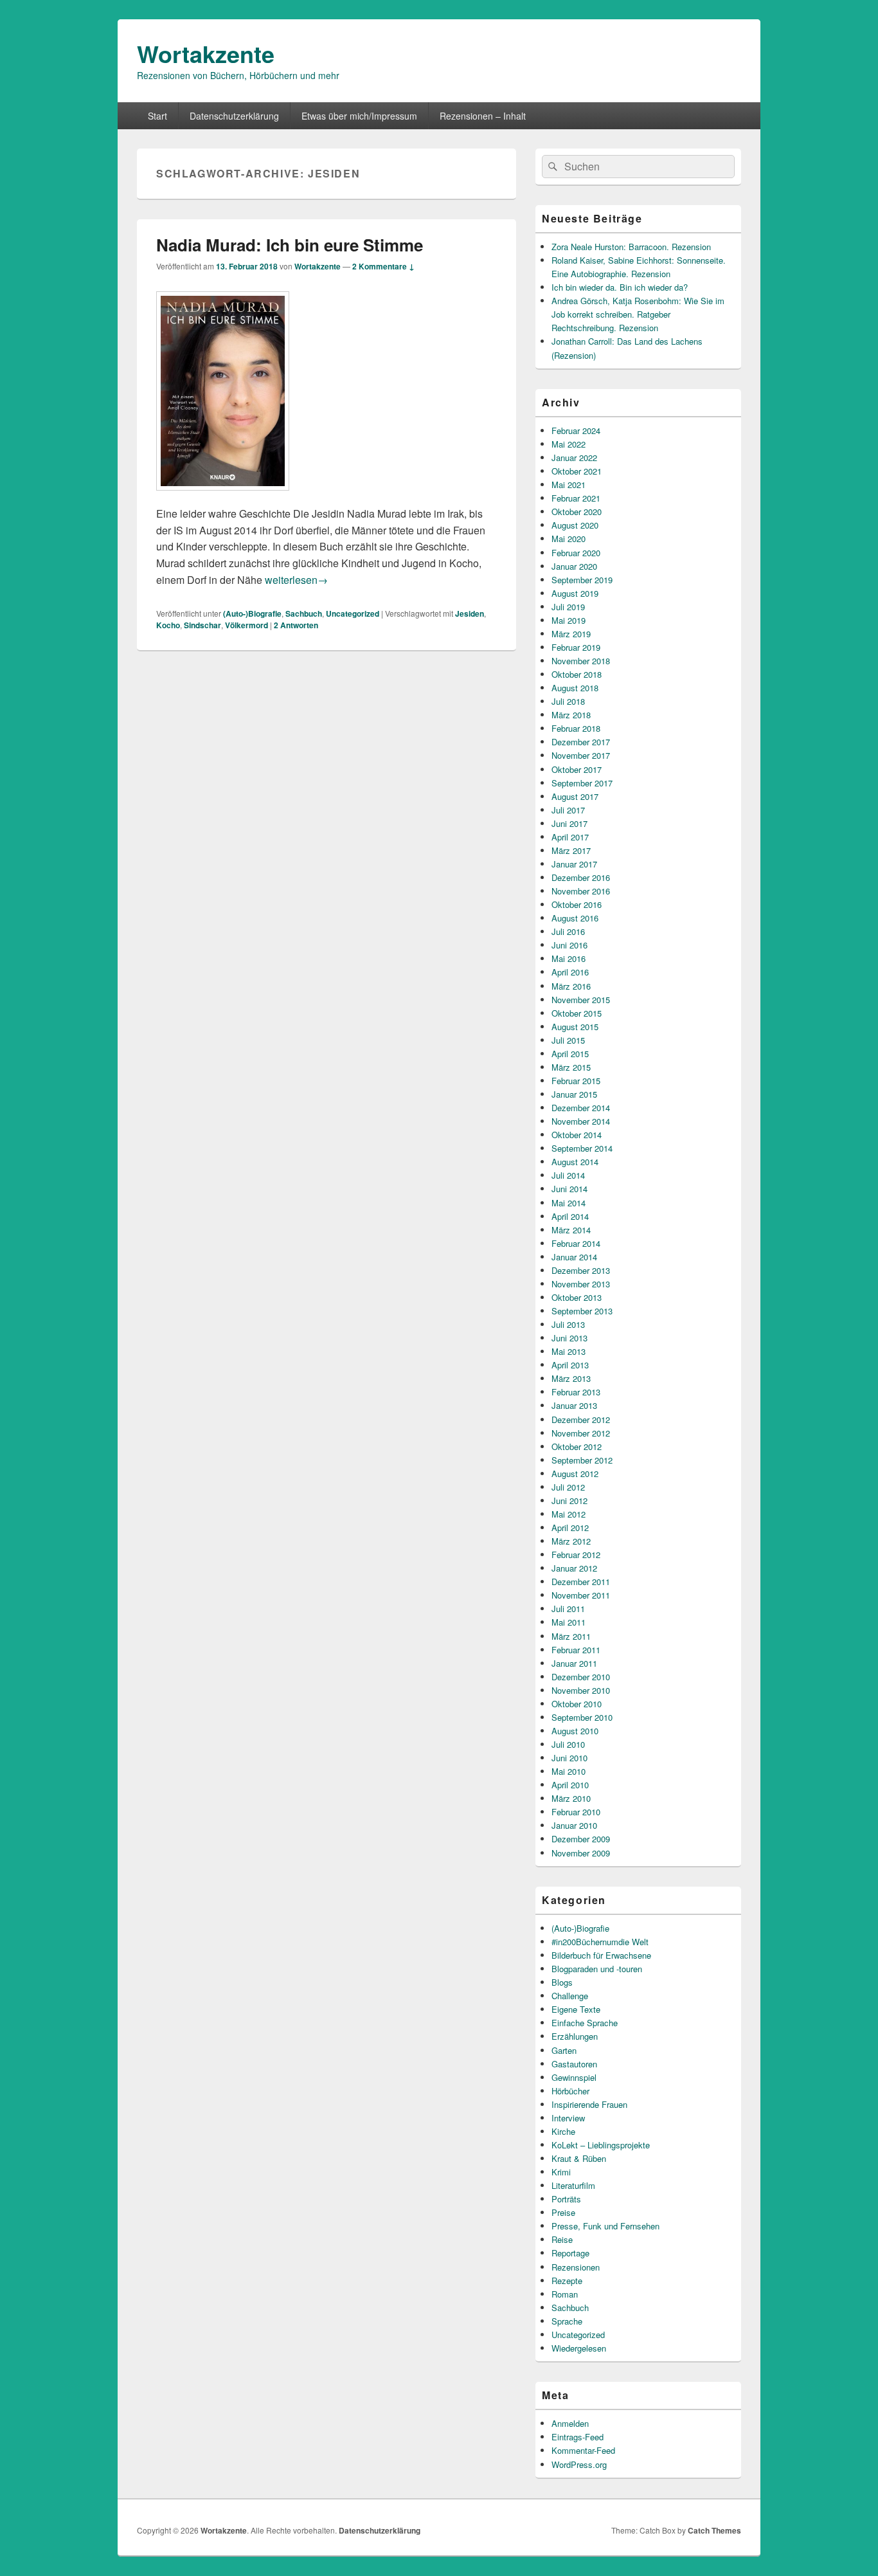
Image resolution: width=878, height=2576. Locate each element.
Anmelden (570, 2423)
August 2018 (575, 688)
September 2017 (582, 783)
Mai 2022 (569, 444)
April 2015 (570, 1054)
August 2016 (575, 918)
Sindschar (202, 625)
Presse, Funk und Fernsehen (605, 2226)
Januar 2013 (574, 1405)
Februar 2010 (576, 1812)
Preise (563, 2212)
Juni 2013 (569, 1338)
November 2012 (581, 1433)
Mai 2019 (569, 620)
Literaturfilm (573, 2185)
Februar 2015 (576, 1081)
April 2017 (570, 837)
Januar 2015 (574, 1094)
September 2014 (582, 1148)
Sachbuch (304, 613)
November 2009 (581, 1853)
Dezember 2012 (581, 1420)
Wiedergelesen (579, 2348)
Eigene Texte (576, 2009)
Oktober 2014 (577, 1135)
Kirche (563, 2131)
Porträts (566, 2199)
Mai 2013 (569, 1351)
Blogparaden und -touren (597, 1969)
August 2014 (575, 1162)
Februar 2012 (576, 1555)
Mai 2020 (569, 539)
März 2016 (571, 986)
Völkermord (246, 625)
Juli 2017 (568, 810)
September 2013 (582, 1311)
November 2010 (581, 1690)
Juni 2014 (569, 1189)
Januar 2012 (574, 1568)
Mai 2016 (569, 958)
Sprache (567, 2321)
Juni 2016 (569, 945)
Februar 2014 (576, 1243)
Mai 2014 (569, 1203)
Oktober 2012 (577, 1447)
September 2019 (582, 580)
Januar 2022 (574, 458)
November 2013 (581, 1284)
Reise (562, 2239)
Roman (565, 2294)
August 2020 (575, 525)
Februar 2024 (576, 431)
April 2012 (570, 1528)
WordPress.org (579, 2464)
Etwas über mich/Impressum (359, 116)
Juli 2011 (568, 1609)
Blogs (562, 1982)
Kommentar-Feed (583, 2450)
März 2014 (571, 1230)
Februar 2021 (576, 498)
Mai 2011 (569, 1622)
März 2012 (571, 1541)
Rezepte (567, 2281)
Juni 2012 (569, 1501)
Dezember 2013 (581, 1270)
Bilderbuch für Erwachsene (601, 1955)
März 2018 (571, 715)
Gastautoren (574, 2064)
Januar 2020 (574, 566)
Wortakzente (206, 53)
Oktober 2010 (577, 1704)
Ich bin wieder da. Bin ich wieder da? (620, 287)
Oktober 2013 (577, 1297)
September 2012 (582, 1460)
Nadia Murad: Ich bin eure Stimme (290, 245)
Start (157, 116)
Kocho (168, 625)
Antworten (296, 625)
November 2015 (581, 1000)
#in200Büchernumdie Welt (600, 1942)
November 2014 (581, 1121)
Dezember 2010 (581, 1677)
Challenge (570, 1996)
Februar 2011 (576, 1650)
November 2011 (581, 1595)
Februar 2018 (576, 728)
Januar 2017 (574, 864)
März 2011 (571, 1636)
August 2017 (575, 796)
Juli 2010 (568, 1744)
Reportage (570, 2253)
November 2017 (581, 755)
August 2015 (575, 1027)
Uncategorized (353, 613)
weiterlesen (296, 580)
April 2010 (570, 1785)
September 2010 (582, 1717)
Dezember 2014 (581, 1108)
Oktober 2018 (577, 674)
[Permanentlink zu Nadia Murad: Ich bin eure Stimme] (223, 497)
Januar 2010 (574, 1825)
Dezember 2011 (581, 1582)
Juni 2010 (569, 1758)
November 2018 (581, 661)
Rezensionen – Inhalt (483, 116)
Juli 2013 (568, 1324)
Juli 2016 (568, 931)
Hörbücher (570, 2091)
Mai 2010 (569, 1771)
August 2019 (575, 593)
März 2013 (571, 1378)
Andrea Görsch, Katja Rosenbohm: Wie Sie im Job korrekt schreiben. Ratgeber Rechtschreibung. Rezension (638, 314)
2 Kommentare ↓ (383, 266)
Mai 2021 (569, 485)
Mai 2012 (569, 1514)
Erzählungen (575, 2036)
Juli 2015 (568, 1040)
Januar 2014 (574, 1257)
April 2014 (570, 1216)
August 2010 (575, 1731)
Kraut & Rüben (579, 2158)
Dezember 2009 (581, 1839)
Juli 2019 (568, 607)
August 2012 (575, 1474)
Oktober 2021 (577, 471)
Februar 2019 (576, 647)
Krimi (561, 2172)
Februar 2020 (576, 553)
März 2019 (571, 634)
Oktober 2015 (577, 1013)
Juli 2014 (568, 1175)
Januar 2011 (574, 1663)
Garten (564, 2050)
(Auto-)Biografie (252, 613)
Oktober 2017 (577, 769)
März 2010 (571, 1798)
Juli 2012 (568, 1487)
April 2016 (570, 972)
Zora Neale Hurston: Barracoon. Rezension (631, 247)
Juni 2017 (569, 823)
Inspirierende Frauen (589, 2104)
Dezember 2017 (581, 742)
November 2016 (581, 891)
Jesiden (470, 613)
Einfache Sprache (585, 2023)
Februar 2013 (576, 1392)
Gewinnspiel (574, 2077)
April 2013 (570, 1365)
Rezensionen (576, 2267)
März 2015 (571, 1067)
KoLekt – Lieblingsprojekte (601, 2145)
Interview (568, 2118)
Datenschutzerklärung (234, 116)
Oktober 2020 (577, 512)
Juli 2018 (568, 701)
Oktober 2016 (577, 904)
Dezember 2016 (581, 877)
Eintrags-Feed (578, 2437)
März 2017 (571, 850)
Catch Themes (714, 2530)
